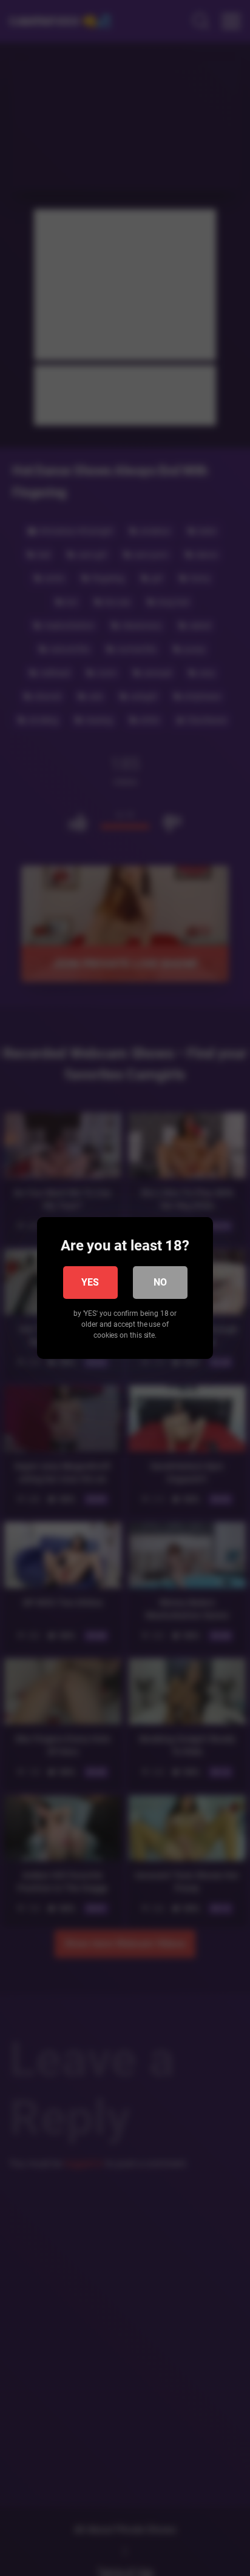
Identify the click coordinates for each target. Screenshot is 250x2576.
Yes (90, 1282)
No (160, 1282)
